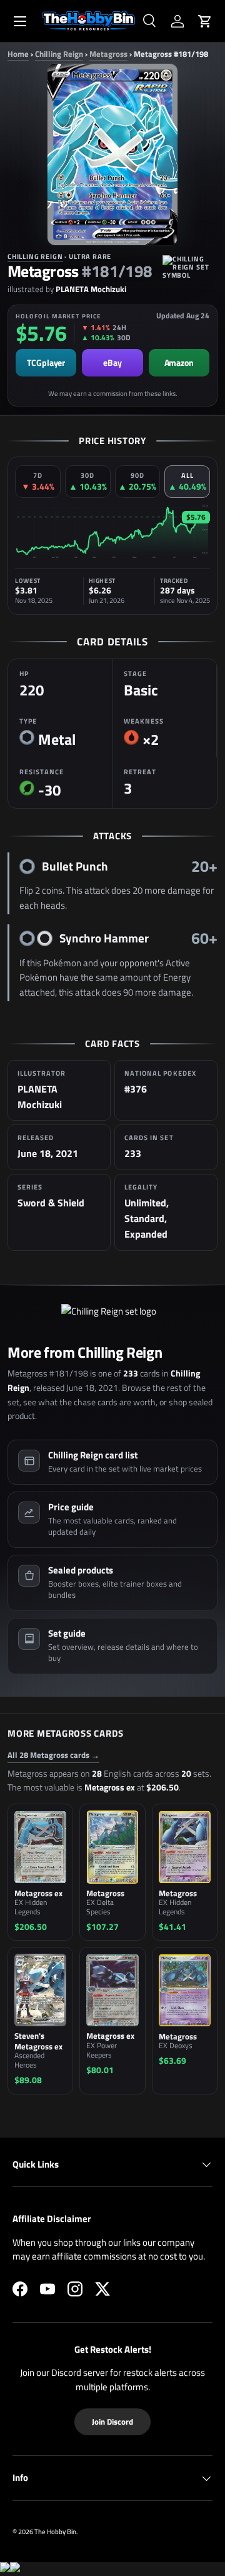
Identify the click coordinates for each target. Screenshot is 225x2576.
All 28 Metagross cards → (53, 1755)
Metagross (108, 54)
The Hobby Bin (55, 2531)
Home (18, 54)
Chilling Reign (59, 54)
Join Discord (112, 2422)
